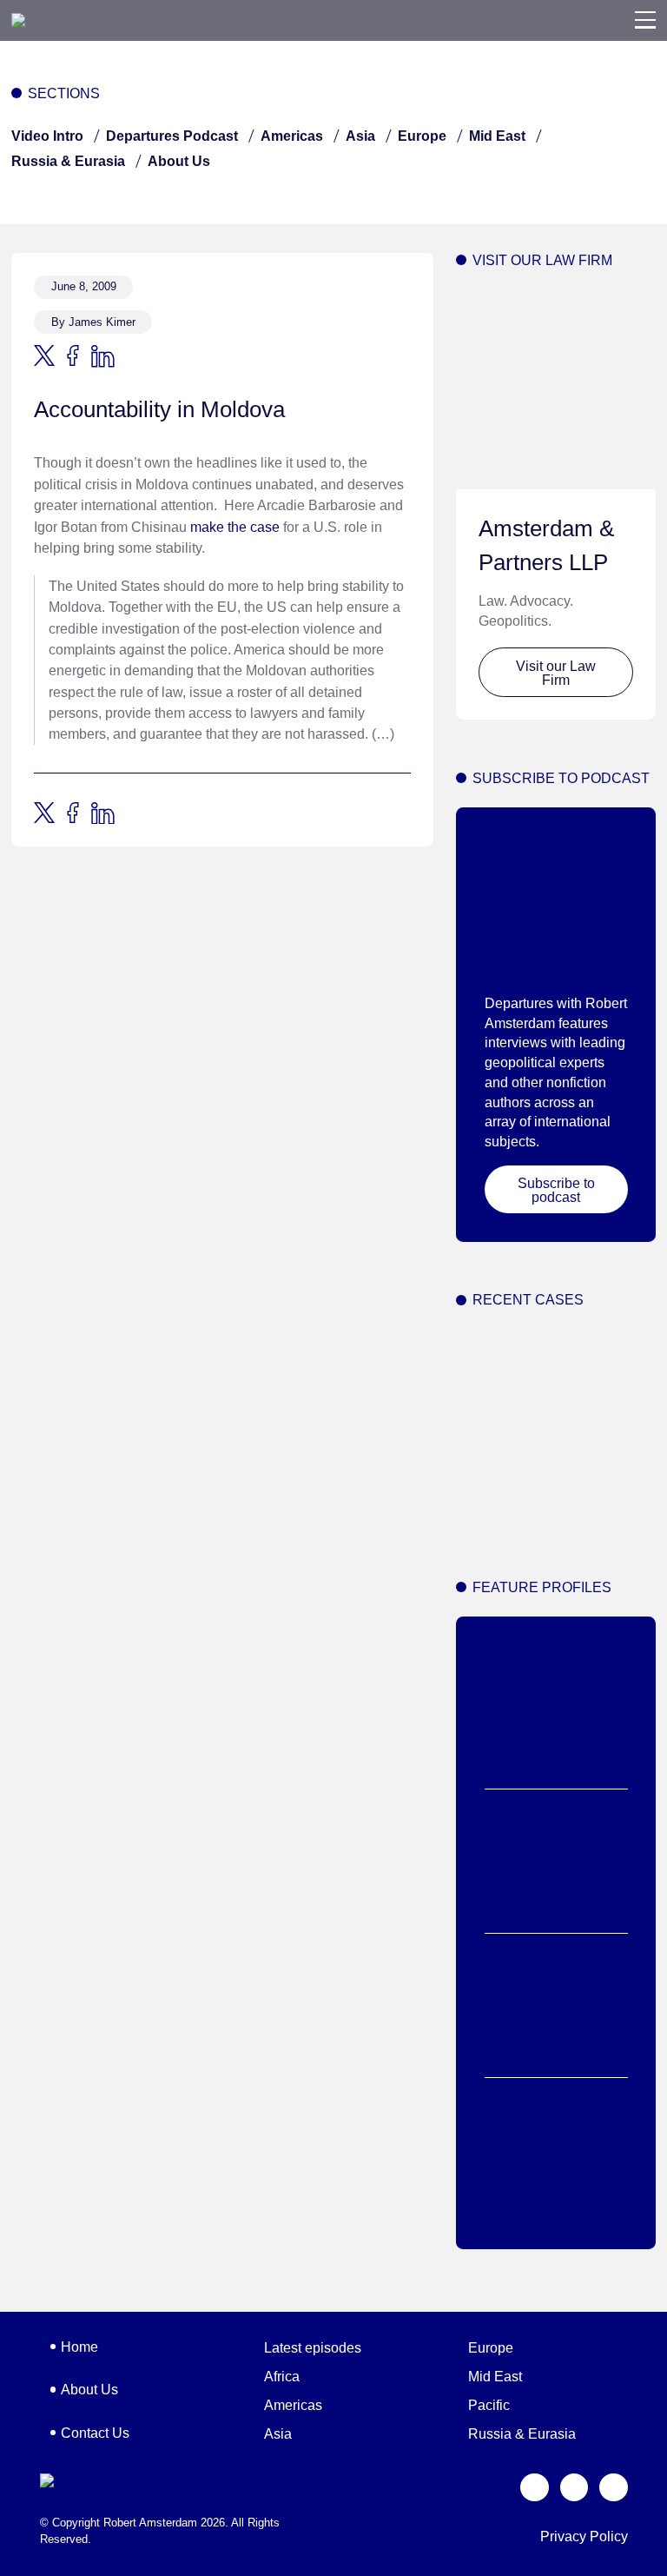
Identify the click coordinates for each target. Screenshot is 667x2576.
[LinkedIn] (614, 2488)
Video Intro (47, 136)
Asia (360, 136)
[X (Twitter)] (535, 2488)
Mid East (497, 136)
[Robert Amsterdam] (18, 20)
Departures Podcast (172, 136)
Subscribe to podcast (556, 1190)
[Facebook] (575, 2488)
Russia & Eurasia (68, 161)
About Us (179, 161)
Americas (292, 136)
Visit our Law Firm (556, 673)
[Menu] (645, 20)
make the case (235, 527)
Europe (422, 136)
